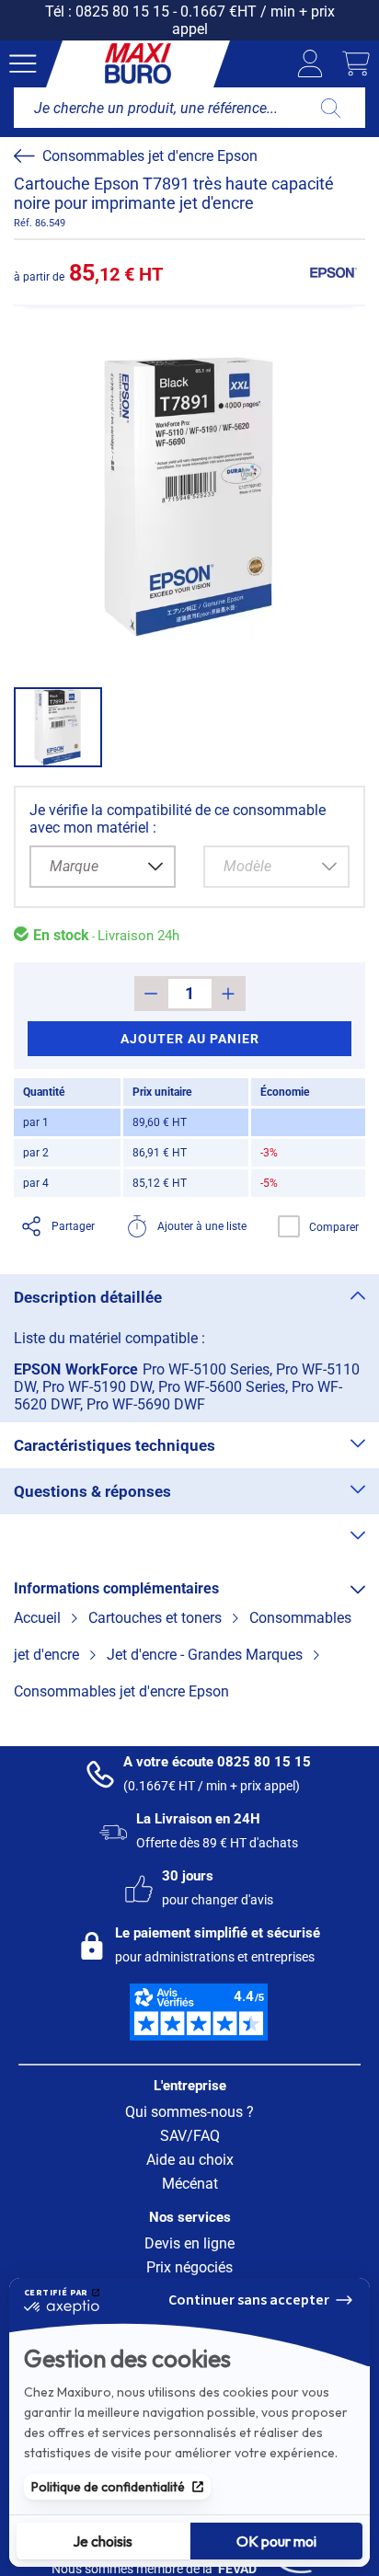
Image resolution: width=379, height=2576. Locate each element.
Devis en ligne (189, 2243)
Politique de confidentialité (108, 2487)
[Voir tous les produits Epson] (333, 272)
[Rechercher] (331, 108)
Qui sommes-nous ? (189, 2112)
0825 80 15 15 (122, 11)
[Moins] (151, 994)
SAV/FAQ (190, 2136)
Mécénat (190, 2184)
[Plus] (229, 994)
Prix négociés (189, 2267)
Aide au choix (190, 2160)
